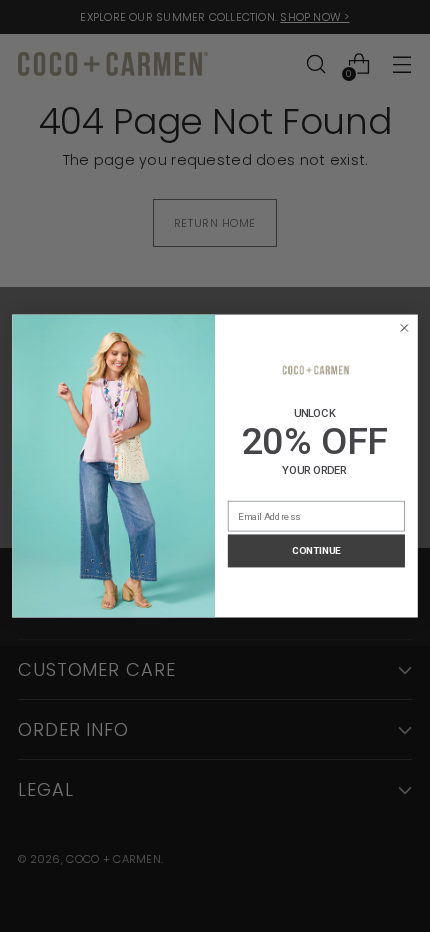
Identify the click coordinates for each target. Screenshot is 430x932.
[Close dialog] (404, 327)
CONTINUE (316, 551)
